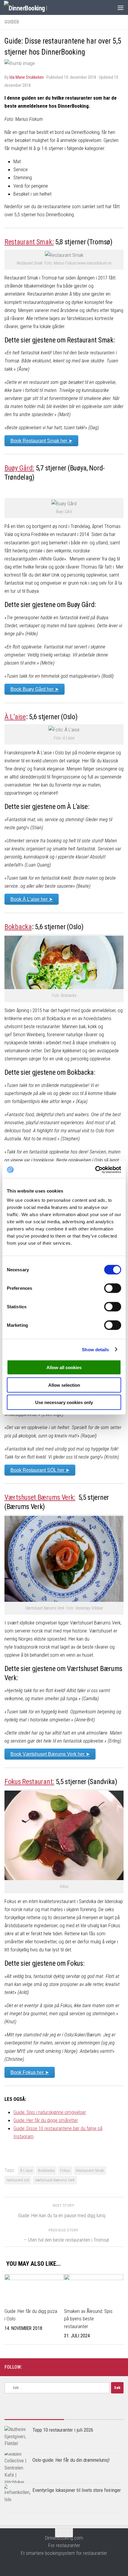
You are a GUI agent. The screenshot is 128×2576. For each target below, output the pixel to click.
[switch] (113, 1288)
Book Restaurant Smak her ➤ (41, 441)
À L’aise (15, 717)
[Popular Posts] (34, 2417)
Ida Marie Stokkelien (27, 77)
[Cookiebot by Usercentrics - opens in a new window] (95, 1170)
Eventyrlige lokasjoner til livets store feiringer (77, 2490)
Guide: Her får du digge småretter (46, 2120)
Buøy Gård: (19, 468)
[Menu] (121, 7)
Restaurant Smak (90, 2170)
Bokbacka (18, 927)
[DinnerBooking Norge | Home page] (33, 8)
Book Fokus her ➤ (30, 2072)
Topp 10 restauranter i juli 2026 (63, 2430)
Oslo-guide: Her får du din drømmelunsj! (71, 2460)
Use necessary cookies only (64, 1402)
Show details (95, 1349)
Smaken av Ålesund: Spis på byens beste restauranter (88, 2319)
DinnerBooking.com (64, 2538)
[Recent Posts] (94, 2417)
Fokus (65, 2170)
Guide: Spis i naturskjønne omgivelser (50, 2112)
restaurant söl (18, 2180)
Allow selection (64, 1385)
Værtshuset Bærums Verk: (40, 1497)
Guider (12, 22)
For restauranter (64, 2545)
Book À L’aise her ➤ (32, 899)
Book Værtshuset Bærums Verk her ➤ (50, 1754)
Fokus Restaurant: (29, 1782)
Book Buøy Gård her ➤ (35, 689)
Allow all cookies (64, 1367)
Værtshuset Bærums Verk (55, 2180)
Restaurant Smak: (29, 242)
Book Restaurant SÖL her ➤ (40, 1470)
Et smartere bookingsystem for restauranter (64, 2553)
